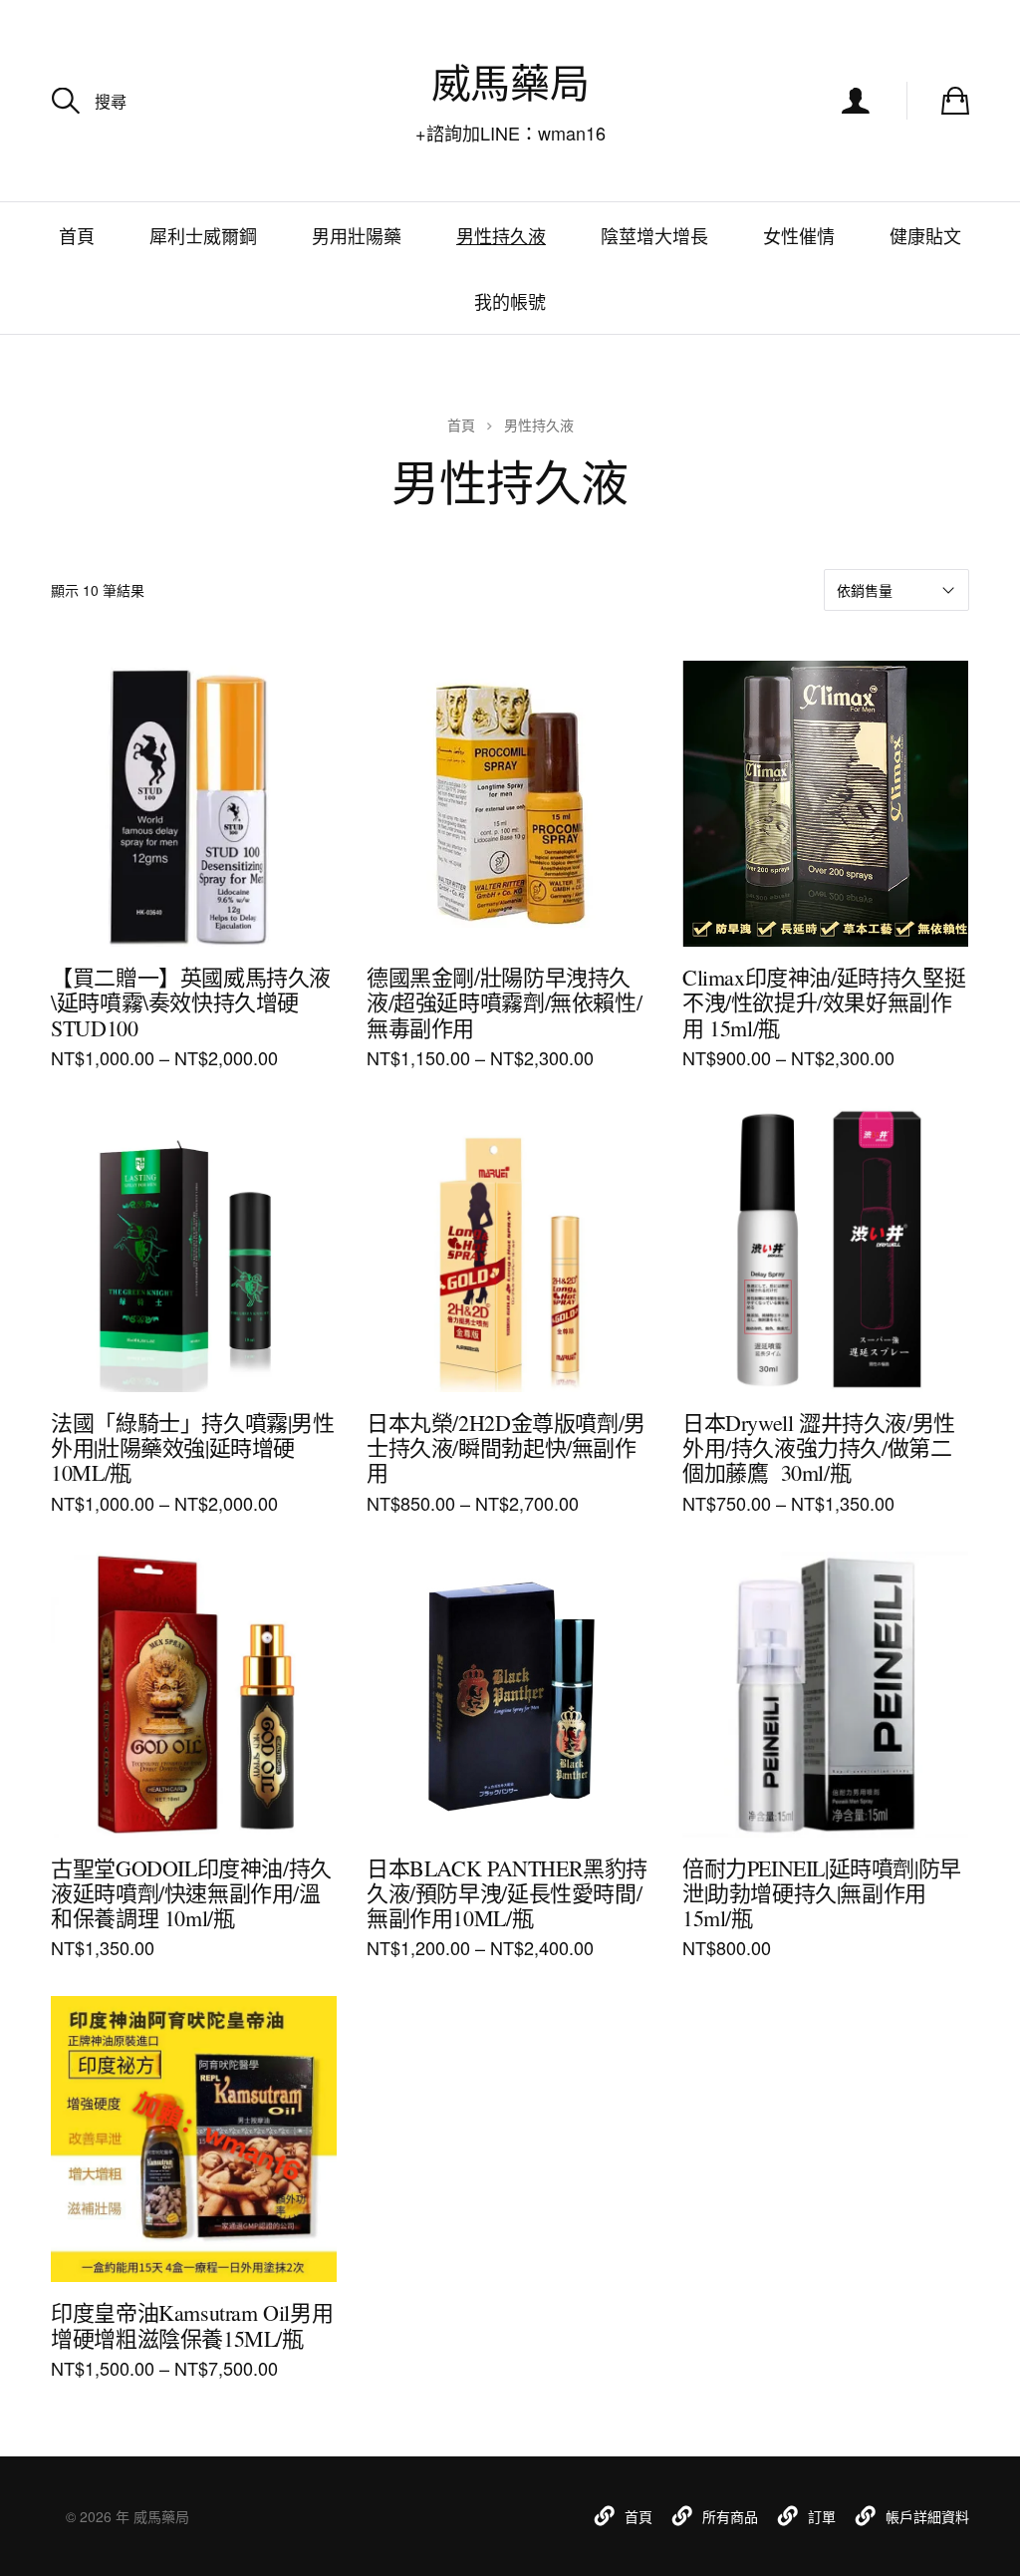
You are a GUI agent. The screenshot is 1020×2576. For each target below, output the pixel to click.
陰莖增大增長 (654, 235)
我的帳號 (510, 301)
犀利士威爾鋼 (203, 235)
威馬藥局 (510, 82)
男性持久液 (501, 235)
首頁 (77, 235)
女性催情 (799, 235)
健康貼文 (925, 235)
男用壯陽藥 (357, 235)
